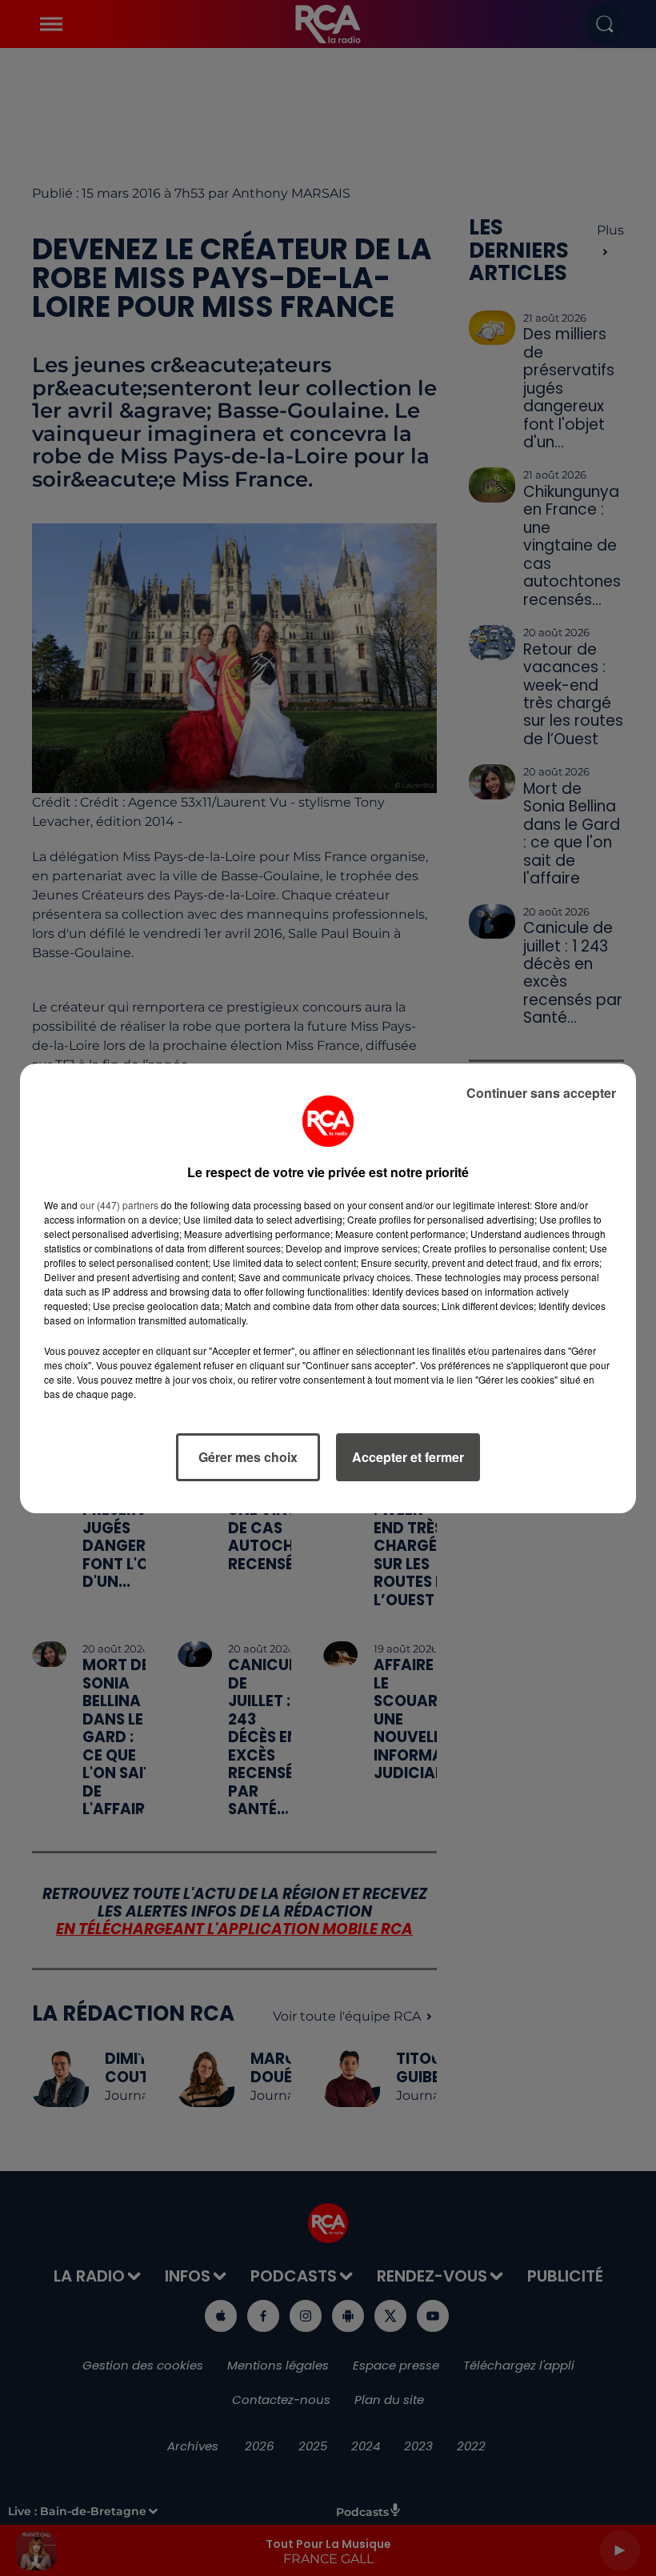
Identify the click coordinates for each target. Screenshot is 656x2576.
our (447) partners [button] (119, 1205)
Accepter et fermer (408, 1457)
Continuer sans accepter (541, 1093)
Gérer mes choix (248, 1457)
